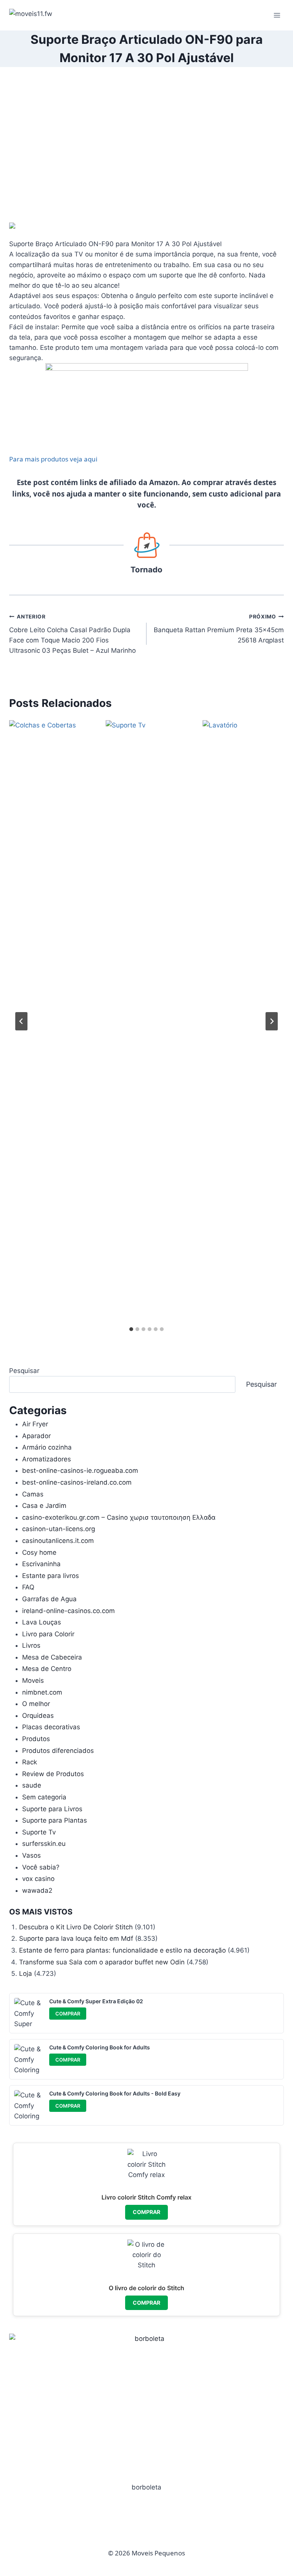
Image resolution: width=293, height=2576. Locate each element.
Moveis (33, 1680)
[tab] (131, 1329)
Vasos (31, 1855)
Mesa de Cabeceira (52, 1657)
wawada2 (37, 1890)
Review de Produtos (53, 1774)
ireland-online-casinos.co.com (68, 1611)
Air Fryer (35, 1424)
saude (32, 1785)
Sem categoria (44, 1797)
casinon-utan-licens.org (59, 1529)
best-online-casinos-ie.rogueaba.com (80, 1471)
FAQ (28, 1587)
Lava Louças (42, 1622)
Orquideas (38, 1716)
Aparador (36, 1436)
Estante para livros (51, 1576)
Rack (30, 1762)
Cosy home (39, 1552)
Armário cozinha (47, 1447)
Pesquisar (24, 1371)
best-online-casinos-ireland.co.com (77, 1482)
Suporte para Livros (52, 1809)
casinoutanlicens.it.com (58, 1541)
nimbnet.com (42, 1692)
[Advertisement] (146, 151)
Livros (31, 1645)
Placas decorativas (51, 1727)
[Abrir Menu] (277, 15)
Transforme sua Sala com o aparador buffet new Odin (102, 1962)
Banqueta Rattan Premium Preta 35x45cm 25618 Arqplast (219, 629)
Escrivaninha (41, 1564)
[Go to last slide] (21, 1021)
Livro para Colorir (48, 1634)
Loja (26, 1974)
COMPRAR (68, 2014)
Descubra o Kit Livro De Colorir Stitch (76, 1927)
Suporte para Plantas (55, 1820)
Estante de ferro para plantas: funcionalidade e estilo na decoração (122, 1950)
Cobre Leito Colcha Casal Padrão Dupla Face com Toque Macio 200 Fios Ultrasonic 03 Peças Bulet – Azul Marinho (72, 634)
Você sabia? (41, 1867)
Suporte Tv (39, 1832)
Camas (33, 1494)
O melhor (36, 1704)
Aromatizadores (47, 1459)
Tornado (146, 570)
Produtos (36, 1739)
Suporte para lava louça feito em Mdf (76, 1938)
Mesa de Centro (47, 1669)
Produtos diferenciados (58, 1751)
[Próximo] (272, 1021)
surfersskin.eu (44, 1844)
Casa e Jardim (44, 1506)
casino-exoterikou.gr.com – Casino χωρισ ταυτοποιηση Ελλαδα (119, 1517)
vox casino (38, 1879)
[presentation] (50, 1006)
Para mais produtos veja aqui (53, 459)
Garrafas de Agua (49, 1599)
